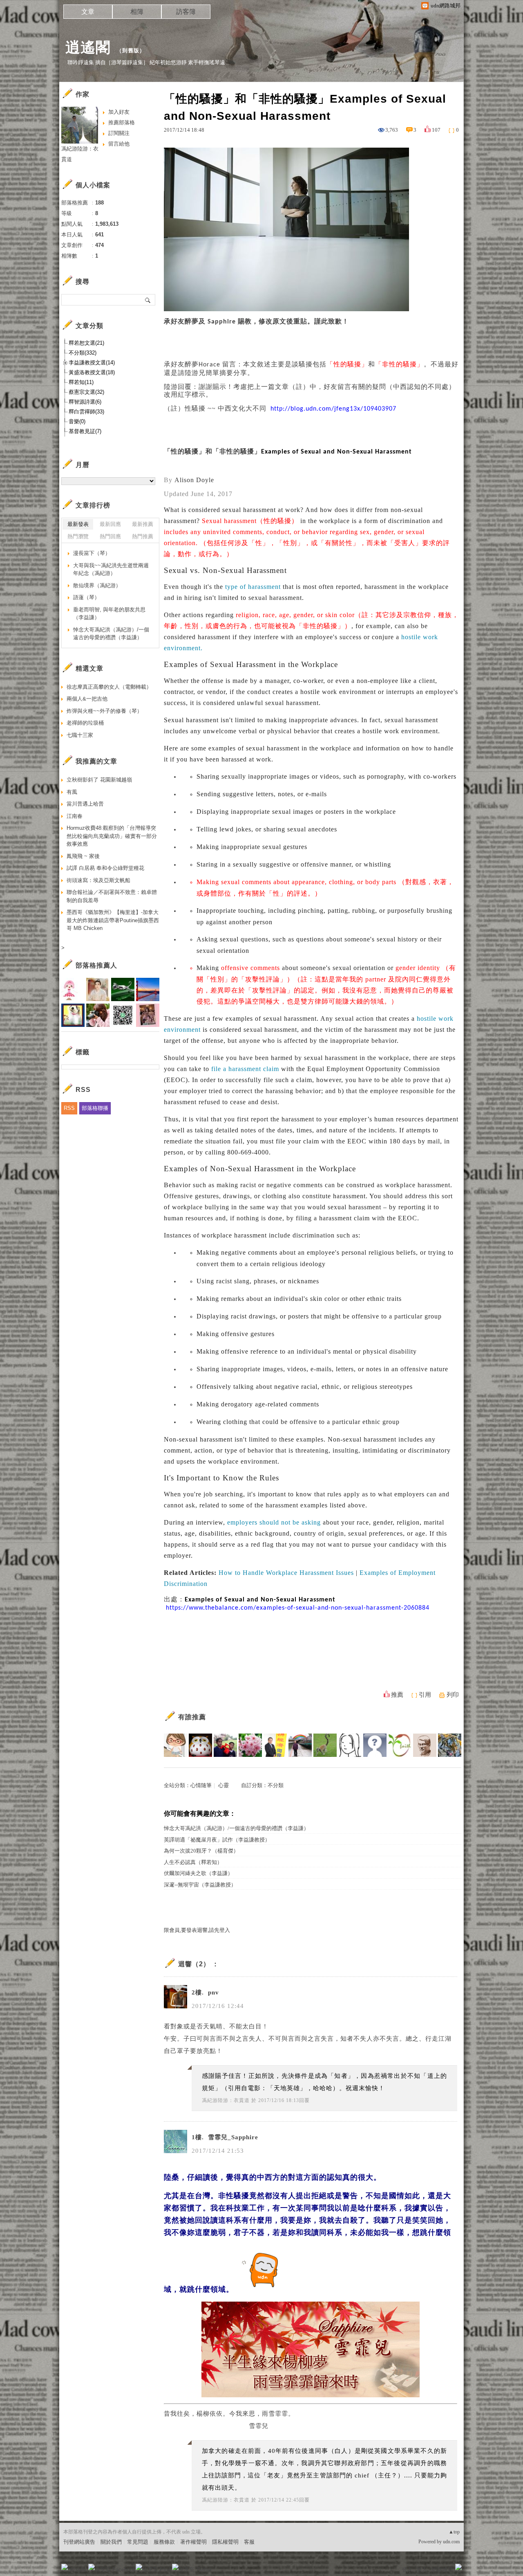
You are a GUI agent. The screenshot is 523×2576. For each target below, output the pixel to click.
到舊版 (131, 51)
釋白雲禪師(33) (86, 412)
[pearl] (250, 1745)
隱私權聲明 (225, 2542)
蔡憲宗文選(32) (86, 392)
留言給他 (119, 144)
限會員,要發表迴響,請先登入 (197, 1930)
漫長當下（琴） (92, 553)
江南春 (75, 816)
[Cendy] (175, 1745)
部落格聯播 (95, 1108)
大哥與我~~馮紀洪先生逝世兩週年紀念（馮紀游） (111, 569)
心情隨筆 (201, 1785)
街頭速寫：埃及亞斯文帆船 (98, 880)
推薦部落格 (122, 122)
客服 (249, 2542)
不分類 (276, 1785)
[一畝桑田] (325, 1745)
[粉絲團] (65, 2567)
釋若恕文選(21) (86, 343)
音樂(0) (77, 421)
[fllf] (350, 1745)
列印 (453, 1695)
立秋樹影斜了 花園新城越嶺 (99, 780)
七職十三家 (80, 735)
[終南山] (200, 1745)
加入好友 (119, 112)
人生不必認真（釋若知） (193, 1862)
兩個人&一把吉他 (87, 699)
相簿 (137, 12)
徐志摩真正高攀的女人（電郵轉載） (109, 687)
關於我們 (111, 2542)
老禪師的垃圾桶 (85, 723)
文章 (88, 12)
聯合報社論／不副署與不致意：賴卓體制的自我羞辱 (112, 896)
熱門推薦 (143, 536)
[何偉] (275, 1745)
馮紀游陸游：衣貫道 (226, 2100)
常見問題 (138, 2542)
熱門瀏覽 (78, 536)
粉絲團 (78, 2570)
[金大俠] (225, 1745)
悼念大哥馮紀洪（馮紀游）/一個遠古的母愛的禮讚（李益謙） (236, 1828)
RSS (69, 1108)
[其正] (300, 1745)
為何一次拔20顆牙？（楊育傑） (201, 1851)
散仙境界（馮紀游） (97, 585)
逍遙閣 (88, 47)
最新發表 (78, 524)
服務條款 (164, 2542)
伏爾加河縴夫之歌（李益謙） (198, 1873)
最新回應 (110, 524)
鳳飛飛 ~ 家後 (83, 856)
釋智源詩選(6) (85, 402)
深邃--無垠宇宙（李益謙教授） (200, 1885)
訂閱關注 (119, 133)
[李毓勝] (425, 1745)
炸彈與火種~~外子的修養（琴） (104, 711)
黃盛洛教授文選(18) (92, 372)
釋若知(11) (81, 382)
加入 (422, 2570)
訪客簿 (186, 12)
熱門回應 (110, 536)
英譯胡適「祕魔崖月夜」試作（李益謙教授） (217, 1840)
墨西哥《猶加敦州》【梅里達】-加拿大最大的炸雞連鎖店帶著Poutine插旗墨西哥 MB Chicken (113, 920)
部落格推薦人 (96, 965)
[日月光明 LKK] (450, 1745)
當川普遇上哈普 (85, 804)
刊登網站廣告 (79, 2542)
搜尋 (148, 300)
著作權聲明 (193, 2542)
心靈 (224, 1785)
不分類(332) (83, 353)
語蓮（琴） (86, 597)
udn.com (451, 2542)
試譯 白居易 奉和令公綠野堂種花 (105, 868)
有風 (72, 792)
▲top (454, 2532)
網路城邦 (442, 2570)
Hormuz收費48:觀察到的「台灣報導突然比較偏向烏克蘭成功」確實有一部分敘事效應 (112, 836)
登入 (407, 2570)
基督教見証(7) (85, 431)
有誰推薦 (192, 1717)
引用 (425, 1695)
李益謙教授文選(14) (92, 363)
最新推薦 (143, 524)
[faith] (400, 1745)
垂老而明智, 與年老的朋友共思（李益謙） (109, 614)
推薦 (397, 1695)
